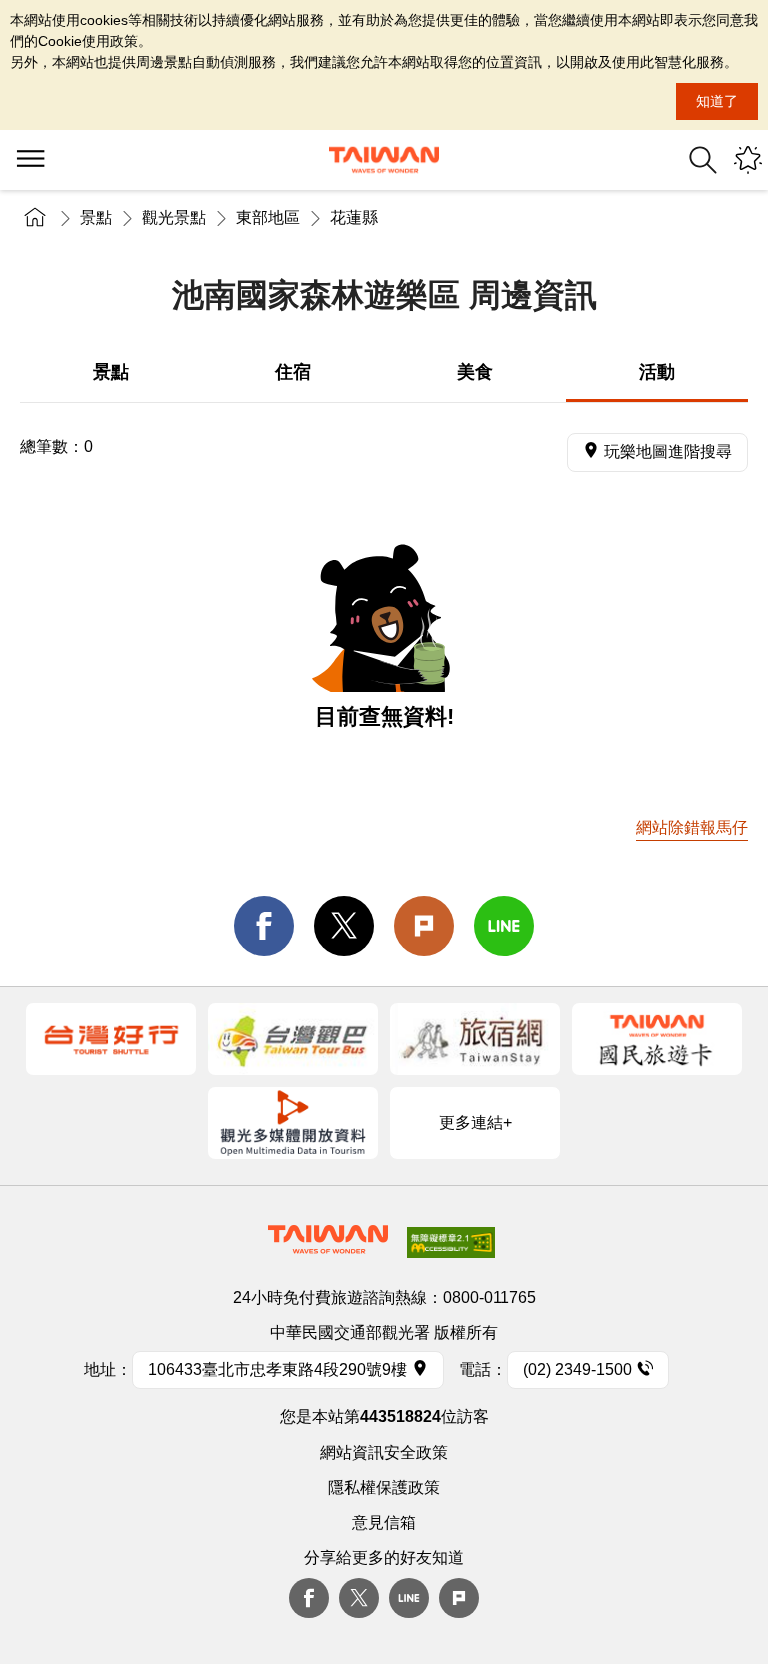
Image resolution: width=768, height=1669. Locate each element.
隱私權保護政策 (384, 1487)
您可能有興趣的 (748, 160)
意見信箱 (384, 1522)
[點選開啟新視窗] (111, 1039)
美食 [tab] (475, 372)
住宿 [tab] (293, 372)
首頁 (35, 217)
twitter (344, 926)
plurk (459, 1598)
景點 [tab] (111, 372)
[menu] (30, 160)
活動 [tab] (657, 372)
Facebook (309, 1598)
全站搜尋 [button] (703, 160)
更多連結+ (475, 1122)
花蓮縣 (354, 217)
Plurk (424, 926)
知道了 (717, 101)
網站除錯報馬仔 (692, 827)
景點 (96, 217)
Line (409, 1598)
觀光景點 (174, 217)
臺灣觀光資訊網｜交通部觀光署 (384, 160)
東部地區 (268, 217)
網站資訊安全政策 (384, 1452)
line (504, 926)
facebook (264, 926)
